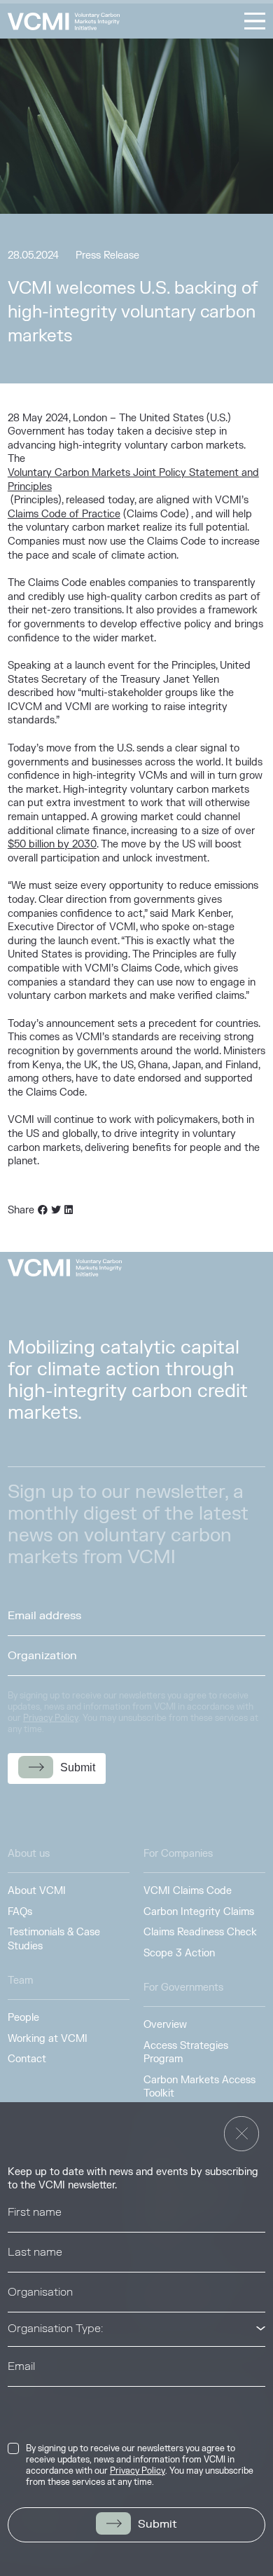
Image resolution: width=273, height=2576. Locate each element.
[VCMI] (64, 21)
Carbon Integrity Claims (199, 1912)
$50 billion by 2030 (52, 844)
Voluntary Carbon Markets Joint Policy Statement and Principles (133, 480)
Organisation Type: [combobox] (55, 2329)
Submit (157, 2524)
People (23, 2018)
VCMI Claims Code (188, 1891)
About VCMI (37, 1891)
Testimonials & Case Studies (54, 1939)
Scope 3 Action (179, 1953)
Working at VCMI (48, 2039)
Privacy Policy (138, 2471)
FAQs (20, 1912)
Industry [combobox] (29, 2403)
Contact (27, 2059)
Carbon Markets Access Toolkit (199, 2087)
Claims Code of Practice (64, 514)
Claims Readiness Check (200, 1932)
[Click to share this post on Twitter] (56, 1211)
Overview (165, 2025)
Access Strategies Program (186, 2053)
